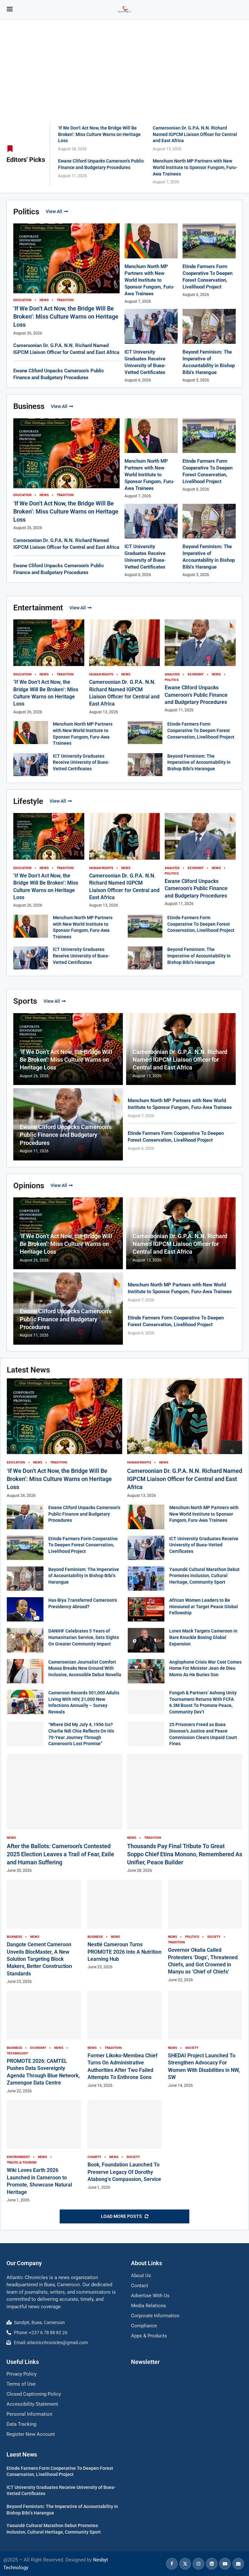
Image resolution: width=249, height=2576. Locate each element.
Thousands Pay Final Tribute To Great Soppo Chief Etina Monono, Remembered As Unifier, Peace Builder (185, 1854)
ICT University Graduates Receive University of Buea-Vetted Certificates (81, 762)
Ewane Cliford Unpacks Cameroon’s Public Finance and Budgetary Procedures (196, 695)
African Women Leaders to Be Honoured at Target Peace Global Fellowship (204, 1606)
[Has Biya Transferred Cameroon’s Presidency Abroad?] (25, 1609)
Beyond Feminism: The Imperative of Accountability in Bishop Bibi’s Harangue (199, 762)
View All (54, 211)
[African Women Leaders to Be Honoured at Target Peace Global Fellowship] (146, 1609)
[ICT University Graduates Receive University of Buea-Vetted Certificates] (31, 765)
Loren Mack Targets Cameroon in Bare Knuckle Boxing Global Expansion (203, 1637)
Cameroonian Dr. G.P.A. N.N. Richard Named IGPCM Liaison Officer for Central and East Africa (195, 134)
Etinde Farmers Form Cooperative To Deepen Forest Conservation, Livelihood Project (201, 730)
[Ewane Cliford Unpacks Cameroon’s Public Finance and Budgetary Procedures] (25, 1517)
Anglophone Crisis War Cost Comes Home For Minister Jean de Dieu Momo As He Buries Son (205, 1668)
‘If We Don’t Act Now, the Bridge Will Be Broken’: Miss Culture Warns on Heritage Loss (99, 134)
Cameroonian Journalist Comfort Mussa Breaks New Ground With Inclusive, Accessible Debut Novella (85, 1668)
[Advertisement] (124, 75)
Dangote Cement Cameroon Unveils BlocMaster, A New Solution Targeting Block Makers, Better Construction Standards (39, 1959)
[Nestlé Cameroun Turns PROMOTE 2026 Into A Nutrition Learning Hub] (125, 1925)
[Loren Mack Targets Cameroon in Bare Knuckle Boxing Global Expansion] (146, 1640)
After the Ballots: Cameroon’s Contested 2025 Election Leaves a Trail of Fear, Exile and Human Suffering (60, 1854)
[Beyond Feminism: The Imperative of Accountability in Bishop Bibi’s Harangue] (145, 765)
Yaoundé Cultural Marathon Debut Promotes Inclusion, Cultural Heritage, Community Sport (204, 1576)
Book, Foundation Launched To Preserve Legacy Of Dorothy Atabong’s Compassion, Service (124, 2172)
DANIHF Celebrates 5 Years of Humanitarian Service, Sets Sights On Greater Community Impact (84, 1637)
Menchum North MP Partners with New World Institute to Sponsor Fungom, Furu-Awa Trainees (195, 167)
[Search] (239, 10)
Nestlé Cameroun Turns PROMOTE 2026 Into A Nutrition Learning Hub (124, 1952)
